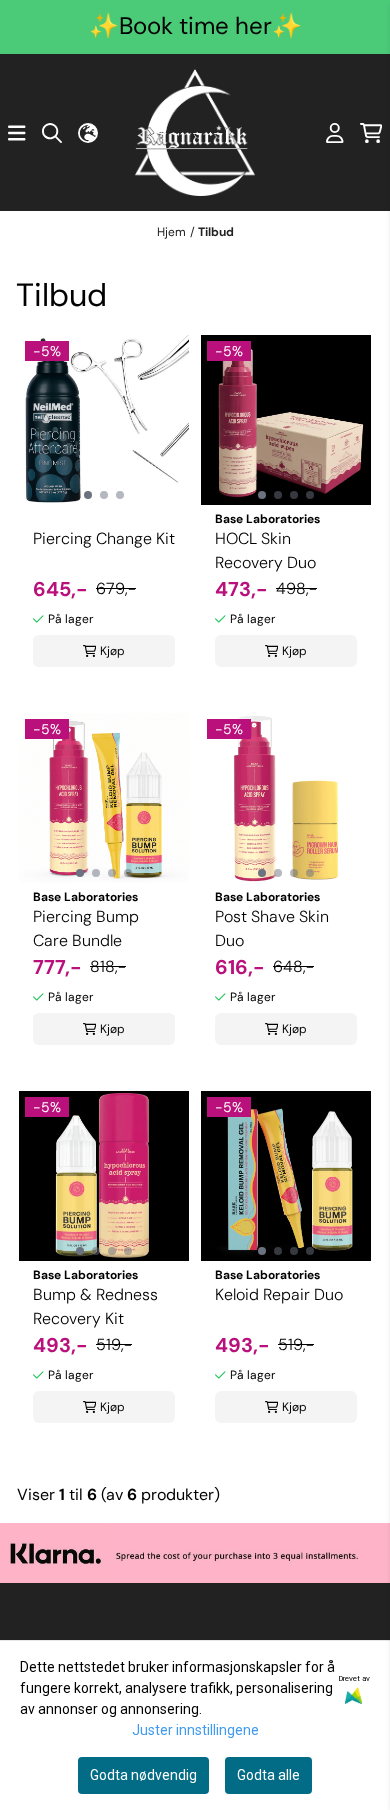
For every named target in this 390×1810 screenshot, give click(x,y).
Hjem (171, 232)
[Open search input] (52, 133)
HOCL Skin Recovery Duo (265, 550)
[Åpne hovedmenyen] (17, 133)
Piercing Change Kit (104, 538)
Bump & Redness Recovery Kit (95, 1306)
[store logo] (195, 132)
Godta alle (268, 1775)
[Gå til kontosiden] (335, 133)
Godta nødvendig (143, 1775)
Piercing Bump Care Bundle (86, 928)
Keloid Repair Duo (279, 1294)
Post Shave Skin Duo (272, 928)
